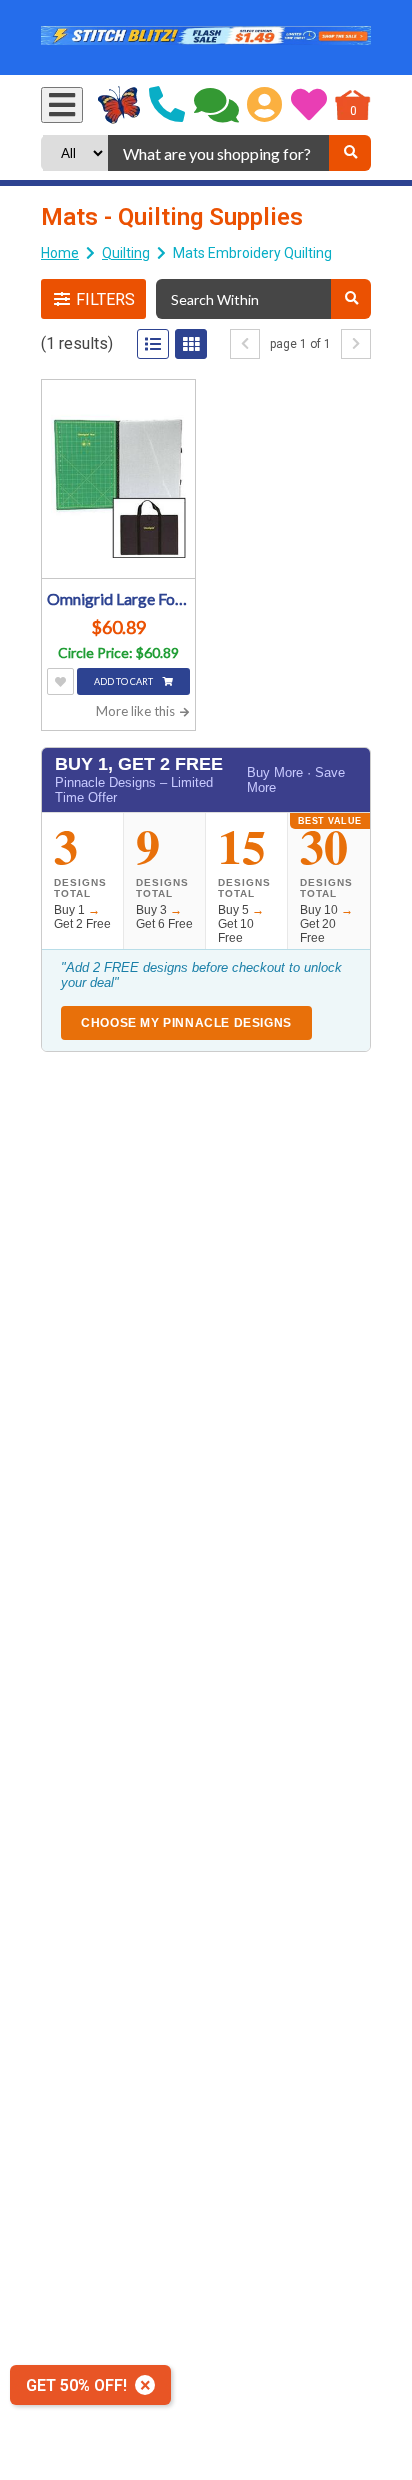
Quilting (126, 253)
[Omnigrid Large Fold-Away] (118, 481)
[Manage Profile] (264, 105)
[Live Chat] (216, 105)
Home (60, 253)
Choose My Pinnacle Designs (186, 1023)
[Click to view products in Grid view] (191, 344)
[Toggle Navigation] (62, 105)
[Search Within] (351, 299)
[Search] (350, 153)
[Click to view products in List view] (153, 344)
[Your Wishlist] (309, 105)
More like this (137, 711)
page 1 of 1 (300, 344)
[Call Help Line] (167, 105)
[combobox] (218, 153)
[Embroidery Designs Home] (119, 105)
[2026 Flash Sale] (206, 37)
